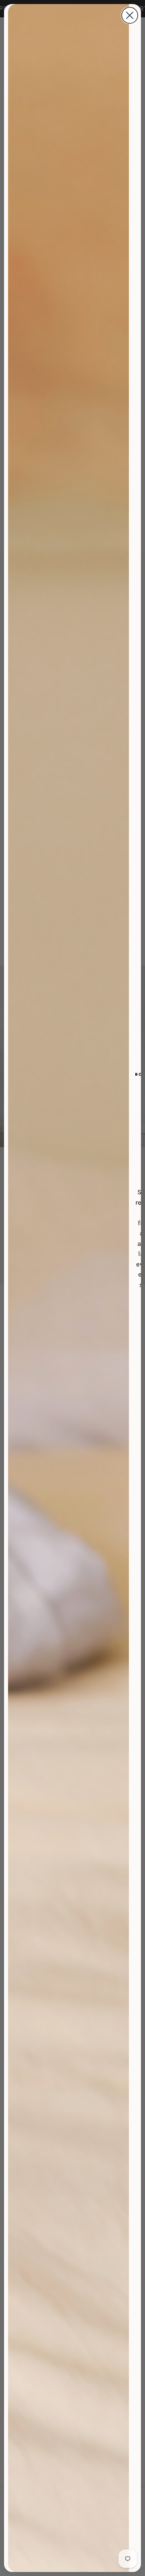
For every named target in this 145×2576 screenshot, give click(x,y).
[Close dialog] (130, 15)
